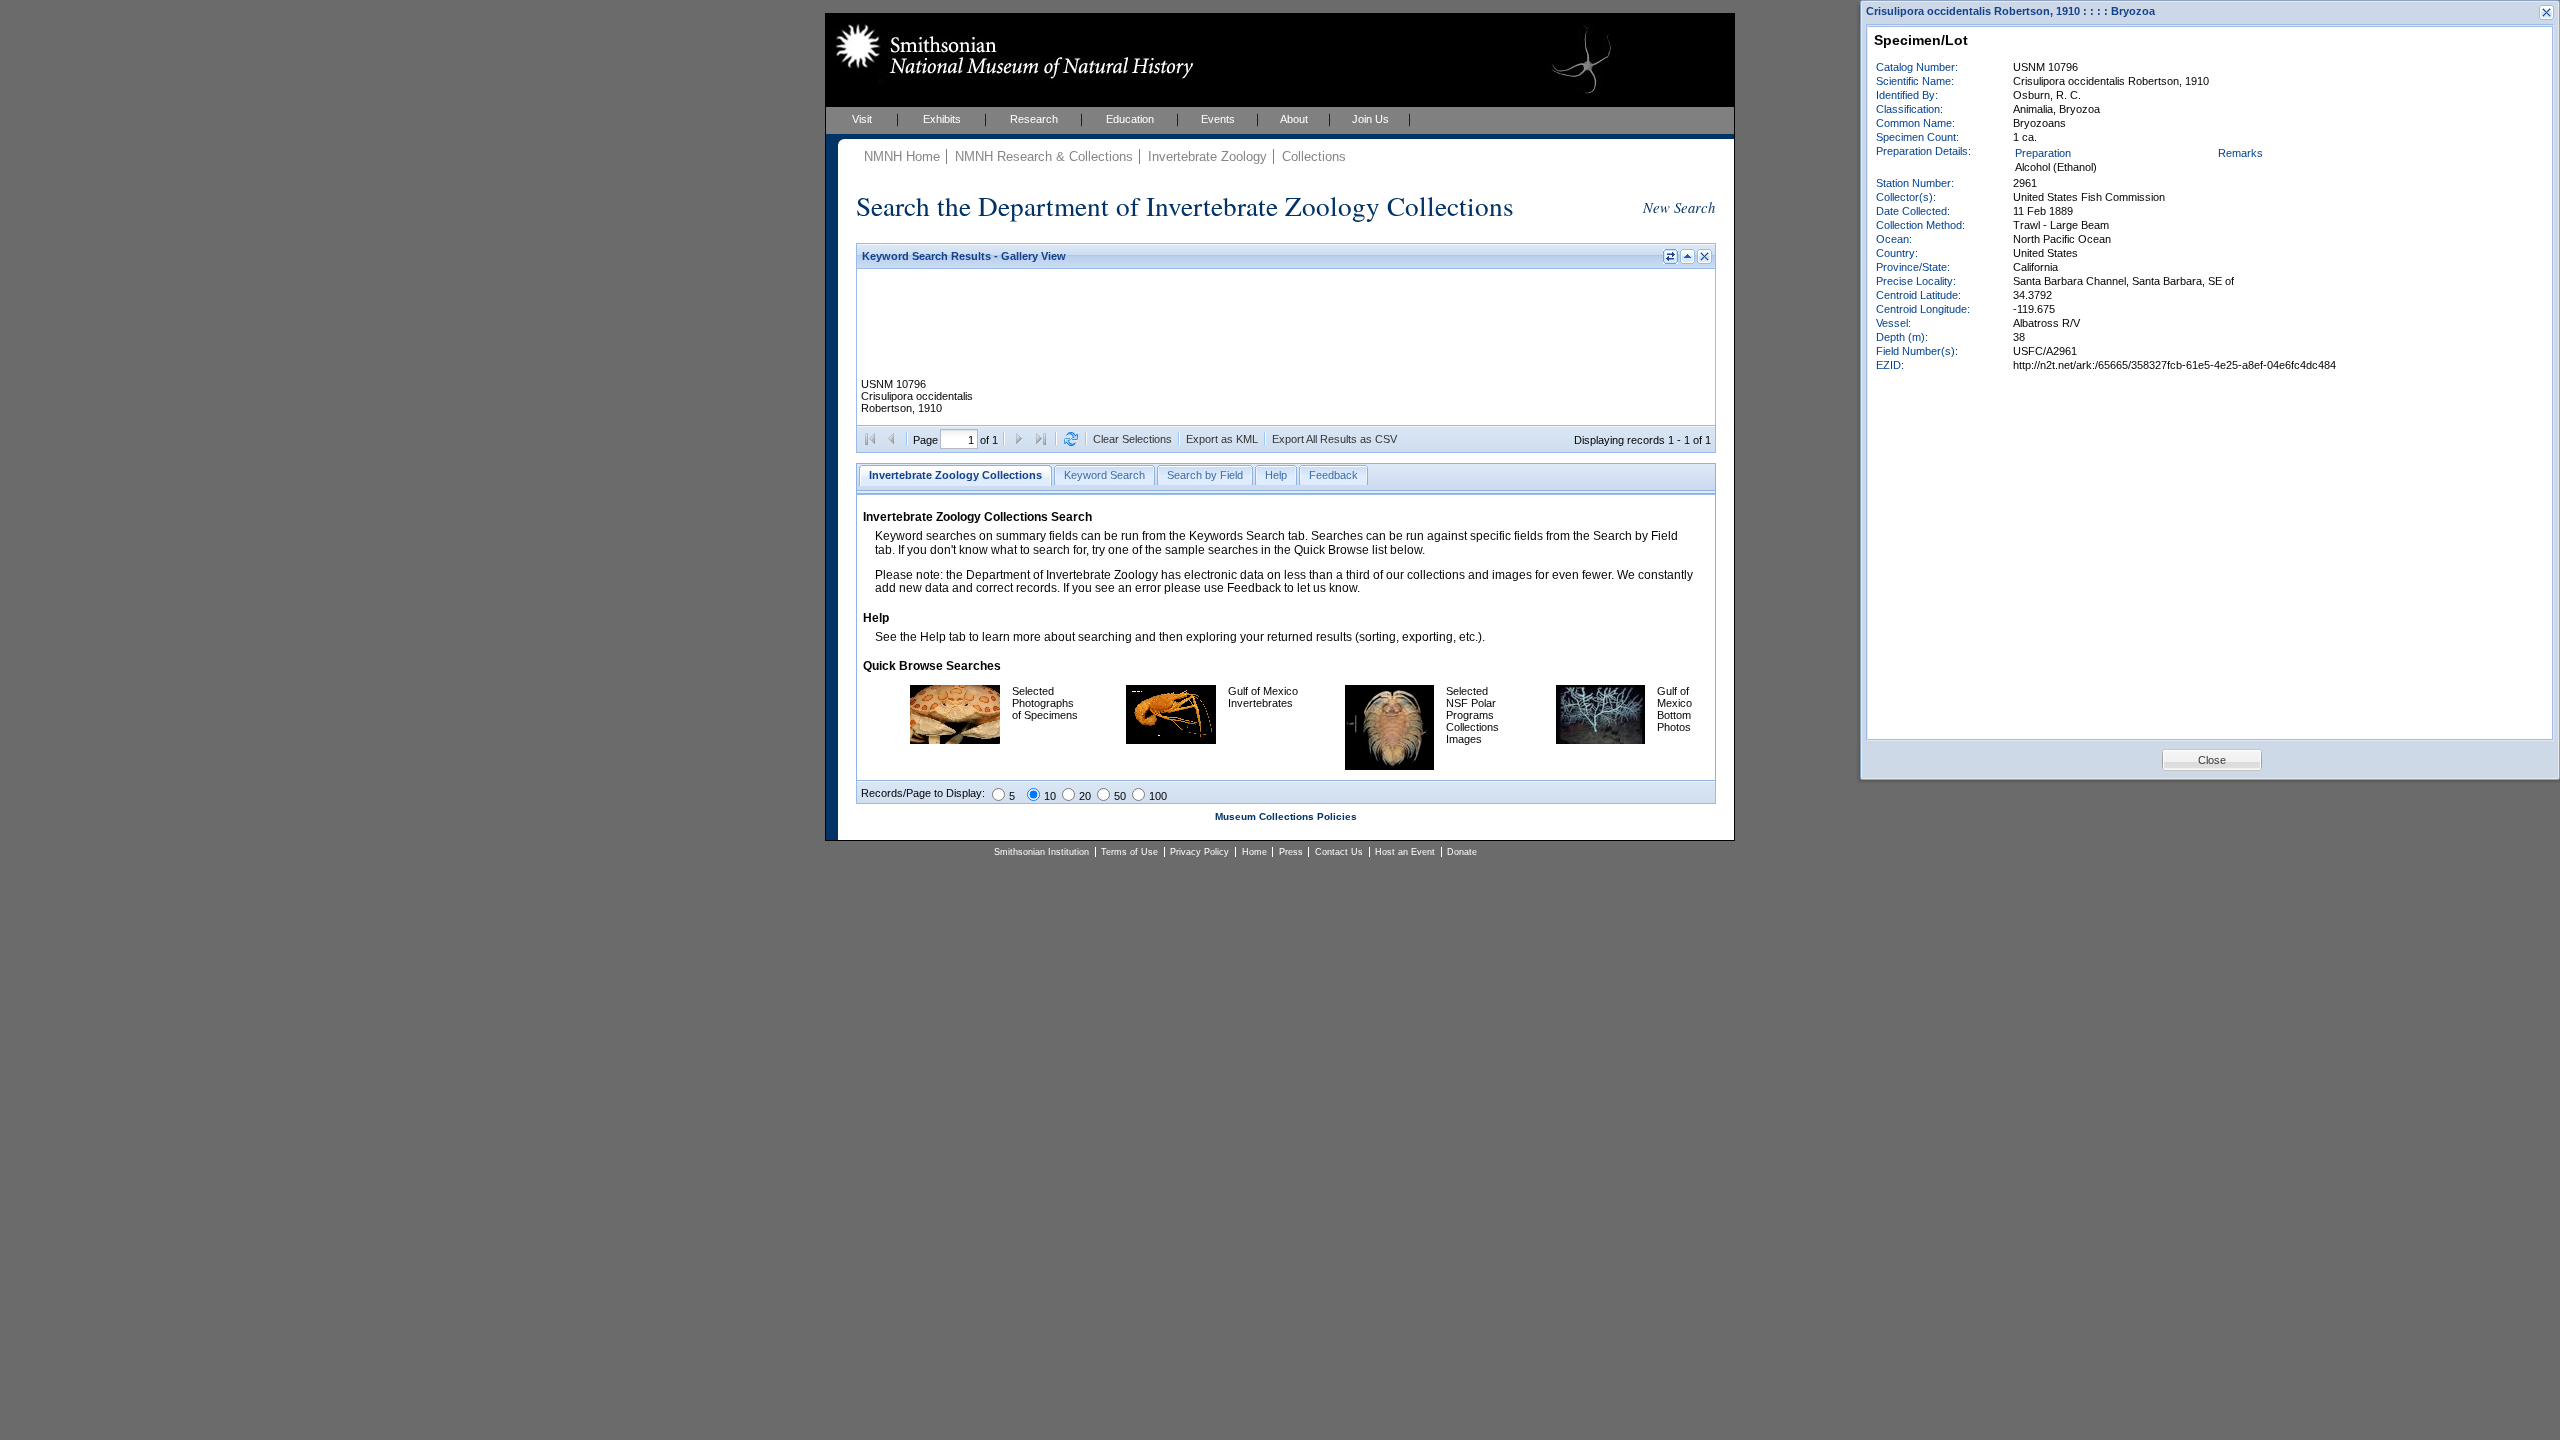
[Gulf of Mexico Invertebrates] (1171, 740)
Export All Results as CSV (1334, 439)
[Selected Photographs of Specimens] (955, 740)
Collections (1314, 156)
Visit (862, 119)
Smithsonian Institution (1041, 852)
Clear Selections (1132, 439)
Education (1130, 119)
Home (1254, 852)
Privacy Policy (1199, 852)
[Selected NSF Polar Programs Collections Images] (1389, 766)
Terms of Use (1129, 852)
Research (1034, 119)
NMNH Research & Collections (1044, 156)
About (1294, 119)
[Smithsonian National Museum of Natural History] (1010, 51)
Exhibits (942, 119)
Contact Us (1339, 852)
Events (1218, 119)
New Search (1679, 207)
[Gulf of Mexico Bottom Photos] (1600, 740)
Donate (1462, 852)
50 (1120, 796)
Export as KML (1222, 439)
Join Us (1370, 119)
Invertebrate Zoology (1207, 156)
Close (2212, 760)
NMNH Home (902, 156)
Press (1291, 852)
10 (1050, 796)
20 (1085, 796)
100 (1158, 796)
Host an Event (1405, 852)
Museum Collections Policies (1286, 816)
